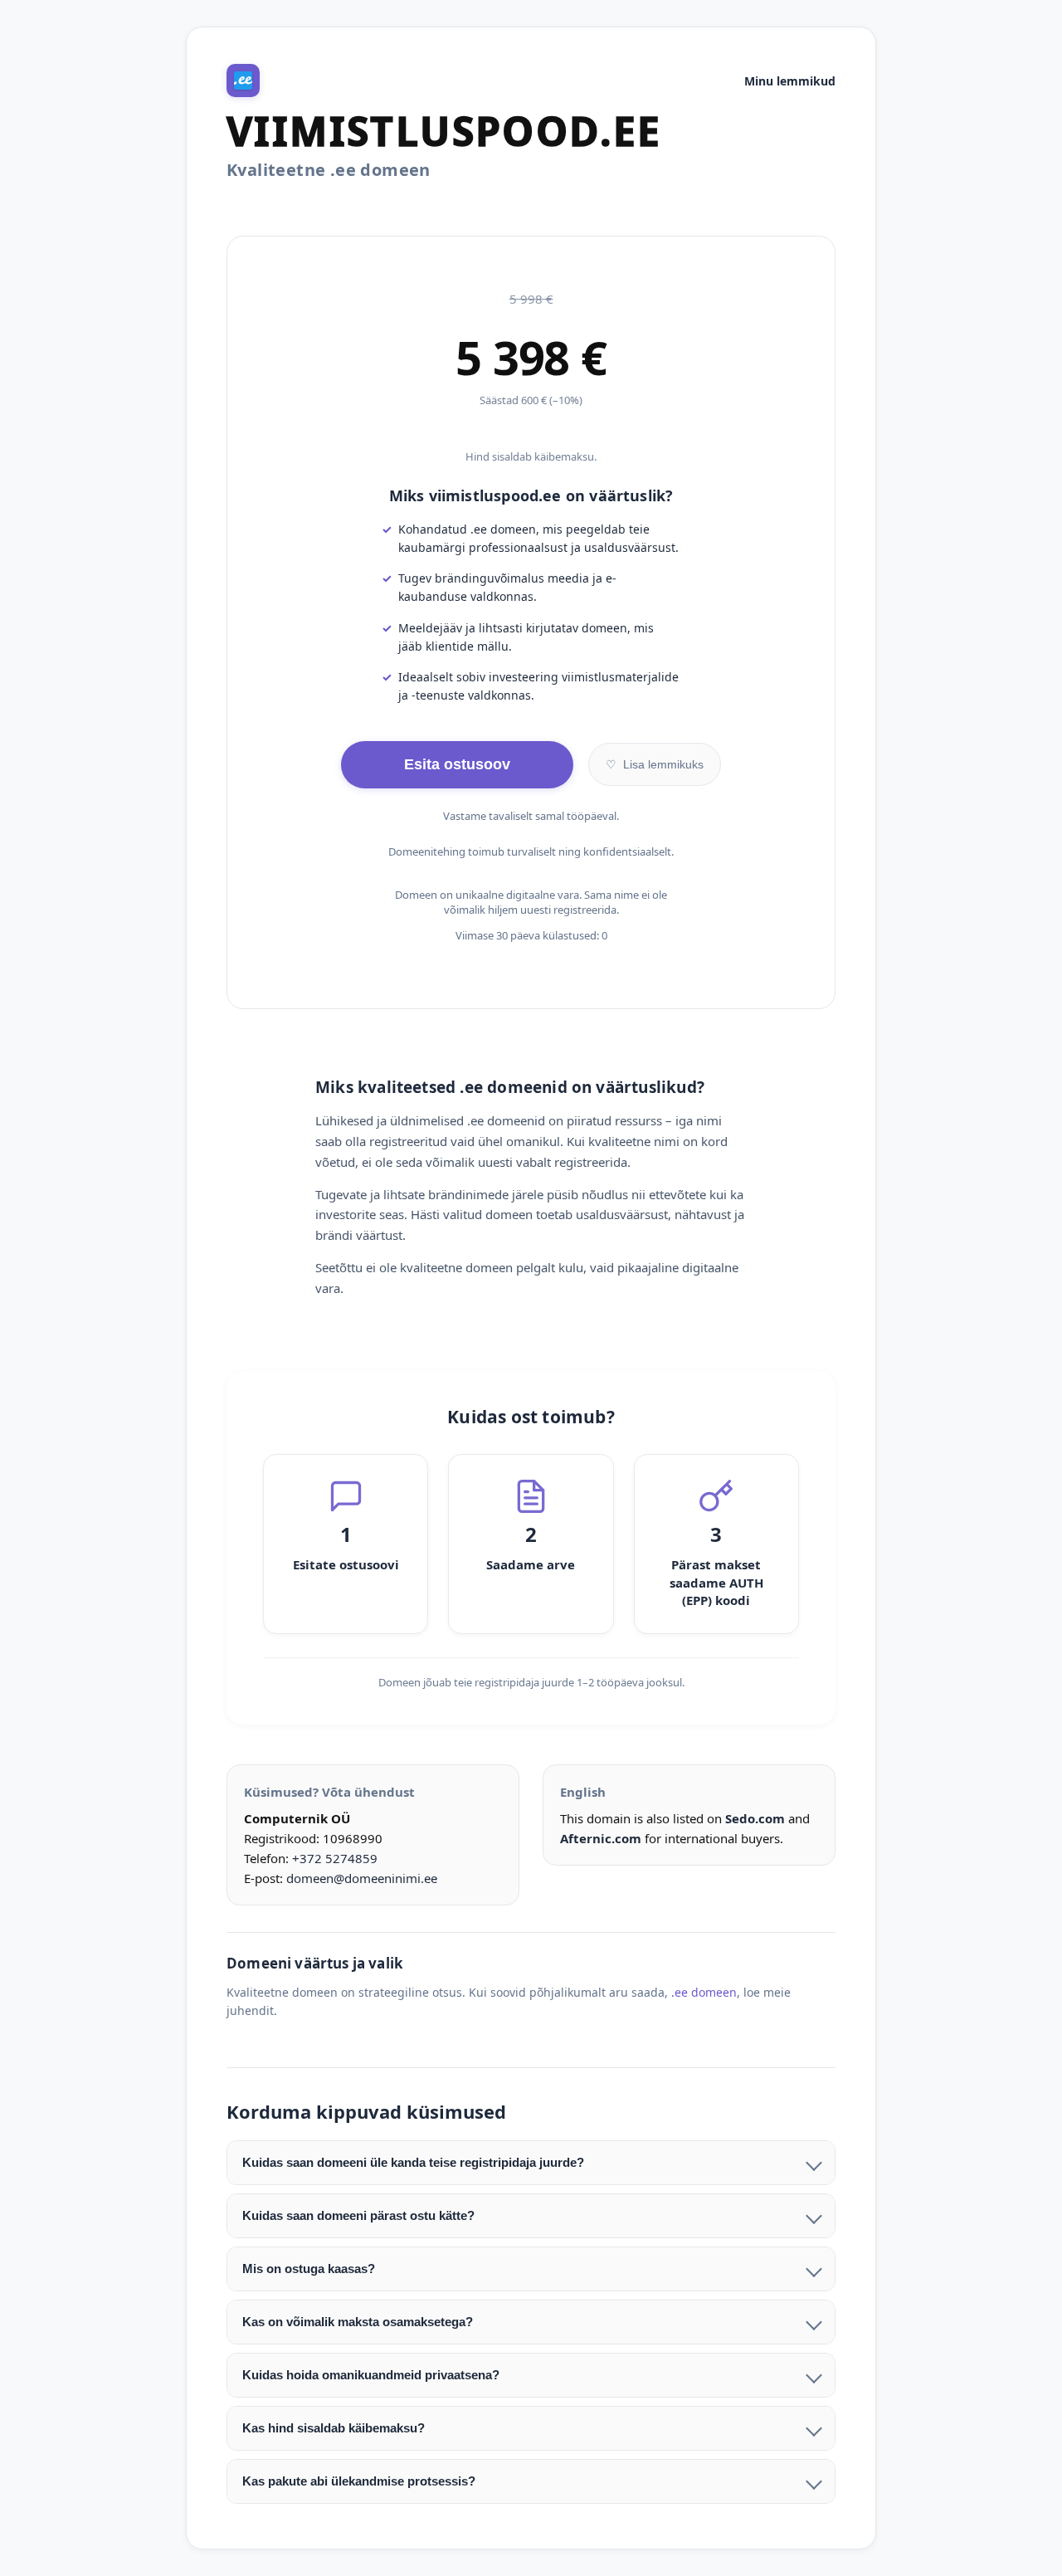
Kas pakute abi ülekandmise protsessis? (359, 2481)
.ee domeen (704, 1992)
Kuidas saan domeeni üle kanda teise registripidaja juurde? (413, 2162)
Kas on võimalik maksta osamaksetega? (358, 2322)
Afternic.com (601, 1838)
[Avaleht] (243, 80)
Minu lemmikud (790, 81)
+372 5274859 (335, 1858)
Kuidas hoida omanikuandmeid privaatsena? (371, 2375)
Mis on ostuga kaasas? (309, 2269)
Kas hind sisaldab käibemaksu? (334, 2428)
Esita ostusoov (457, 764)
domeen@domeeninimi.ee (362, 1878)
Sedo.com (755, 1818)
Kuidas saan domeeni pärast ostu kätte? (358, 2215)
